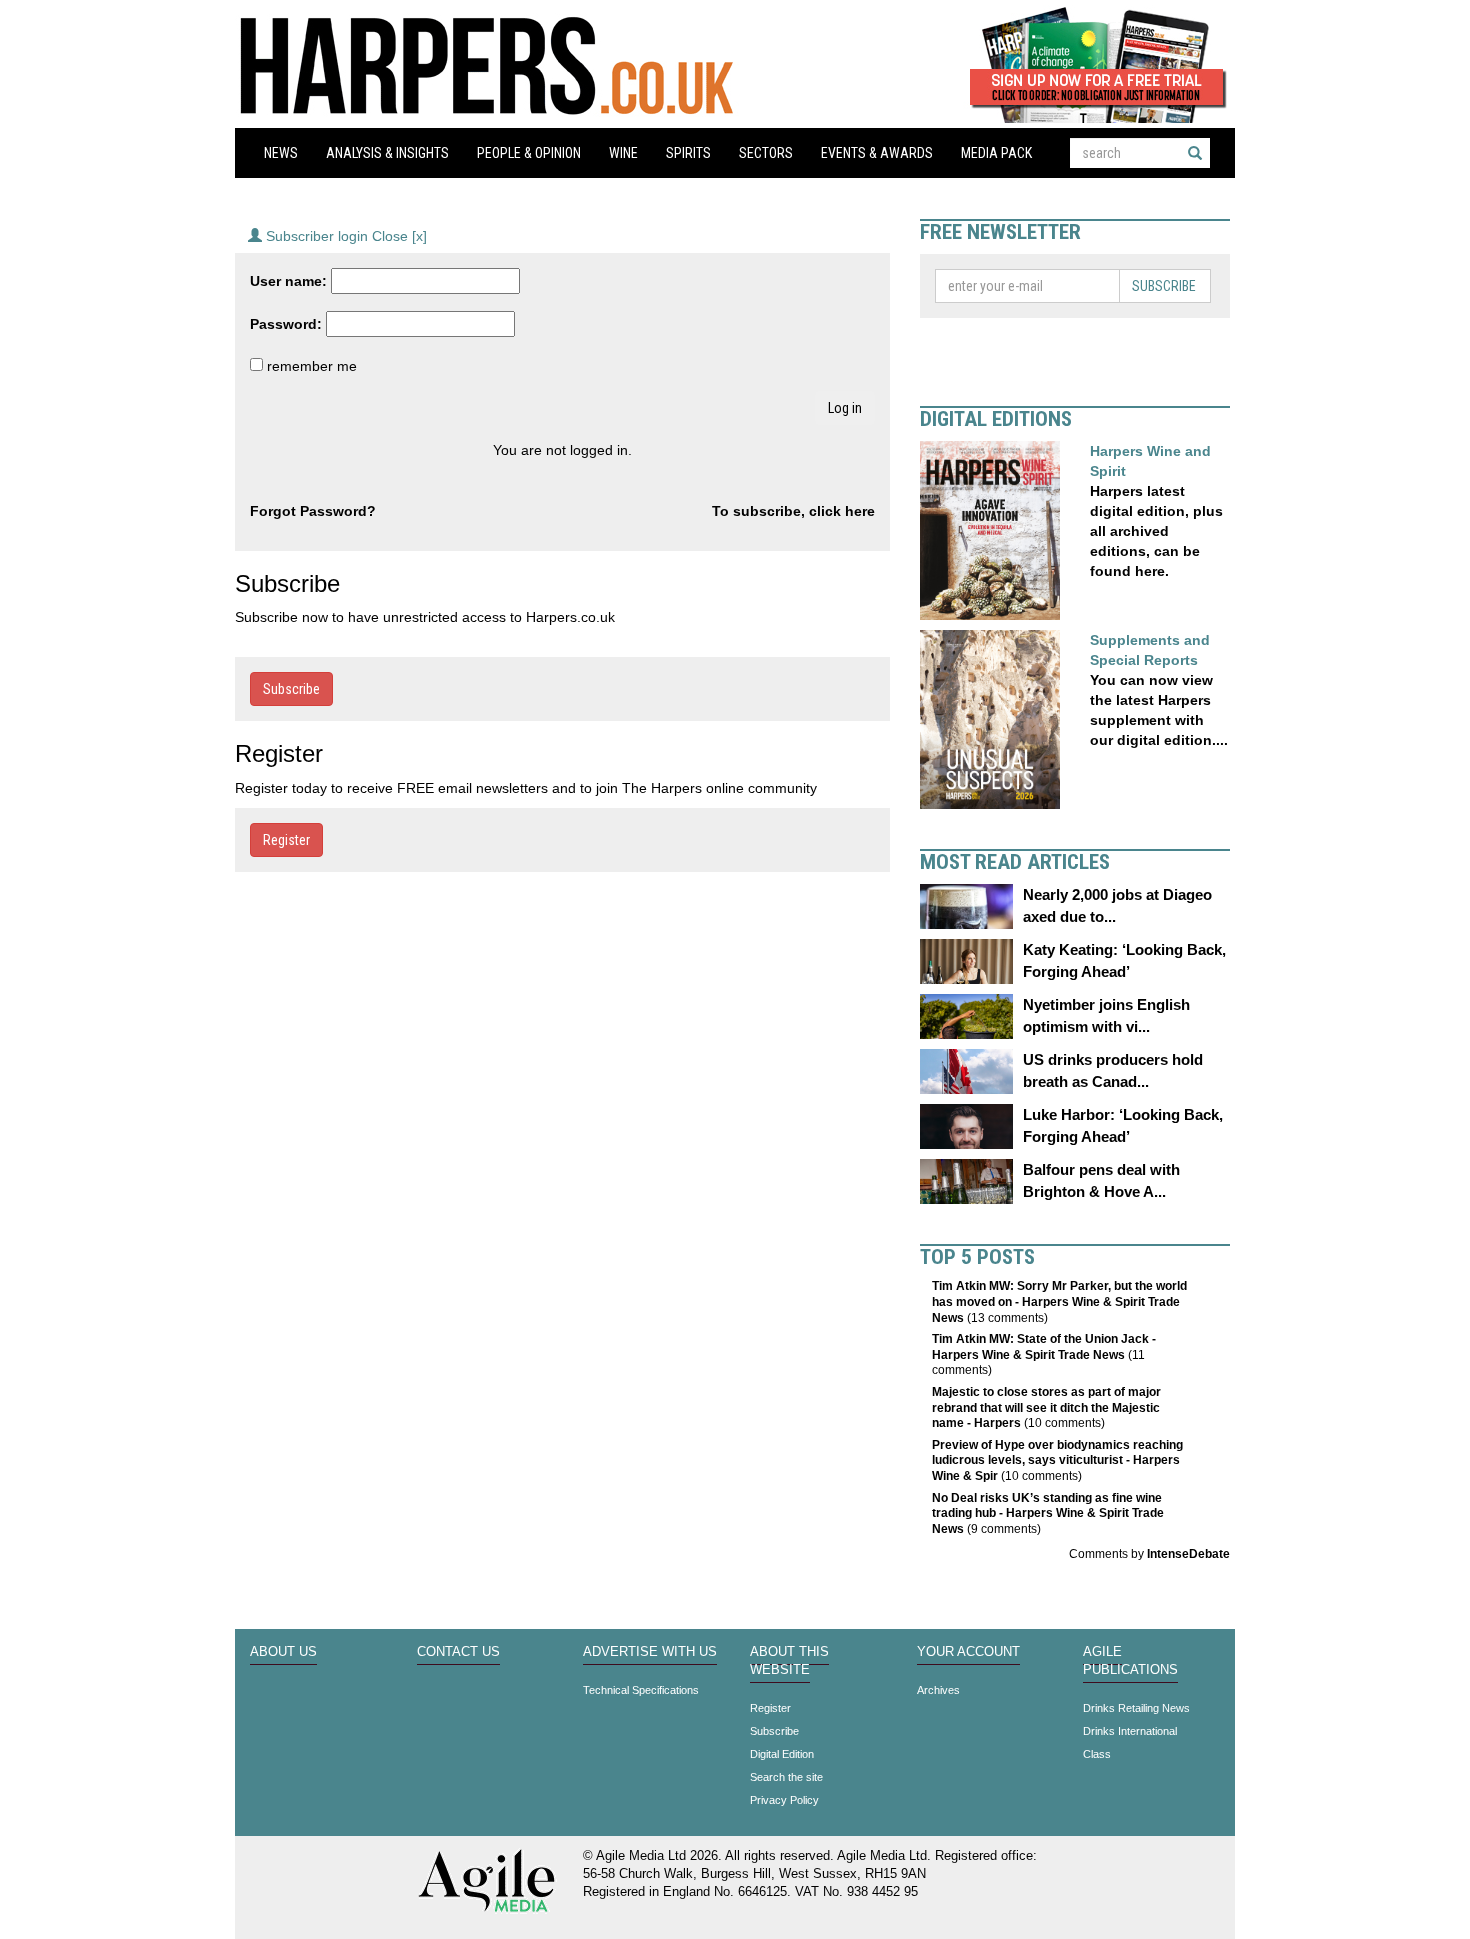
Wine (623, 153)
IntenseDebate (1188, 1554)
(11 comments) (1044, 1354)
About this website (789, 1661)
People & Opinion (529, 153)
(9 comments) (1048, 1513)
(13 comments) (1059, 1301)
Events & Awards (877, 153)
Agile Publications (1130, 1661)
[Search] (1195, 153)
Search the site (786, 1777)
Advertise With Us (650, 1652)
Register (286, 840)
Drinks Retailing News (1136, 1708)
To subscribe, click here (793, 511)
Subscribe (291, 689)
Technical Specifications (641, 1690)
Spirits (688, 153)
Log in (845, 408)
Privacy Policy (784, 1800)
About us (283, 1652)
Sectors (766, 153)
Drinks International (1130, 1731)
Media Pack (996, 153)
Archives (938, 1690)
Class (1097, 1754)
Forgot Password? (313, 511)
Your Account (968, 1652)
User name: (288, 281)
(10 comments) (1046, 1407)
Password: (286, 324)
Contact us (458, 1652)
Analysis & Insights (387, 153)
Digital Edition (782, 1754)
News (281, 153)
